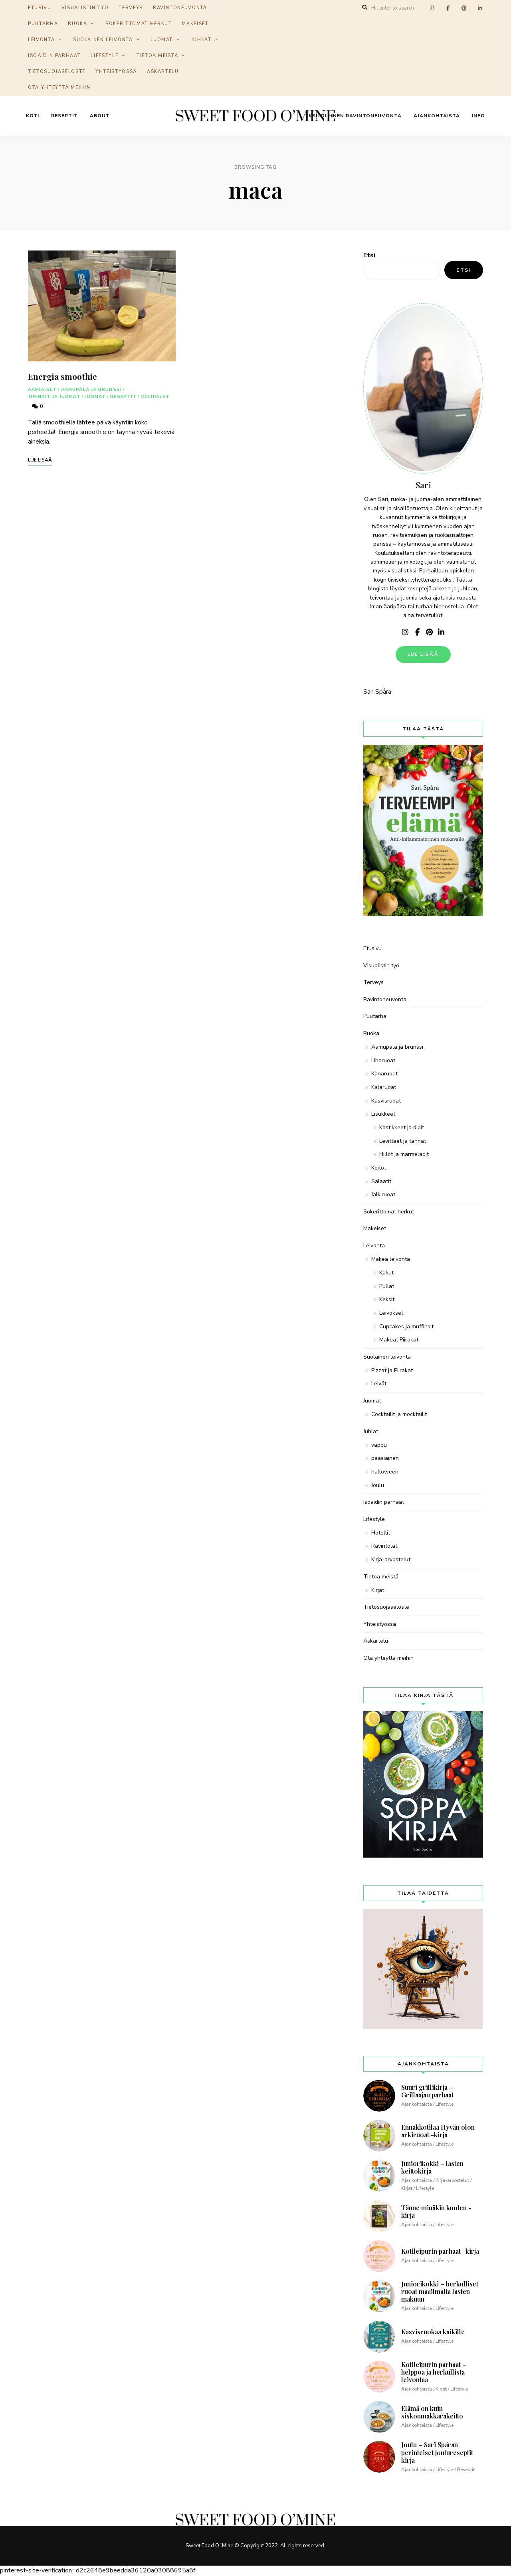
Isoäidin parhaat (54, 56)
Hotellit (381, 1533)
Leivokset (391, 1313)
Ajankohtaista (437, 116)
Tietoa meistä (157, 56)
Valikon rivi (405, 632)
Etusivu (372, 948)
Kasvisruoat (386, 1101)
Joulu (378, 1485)
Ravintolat (384, 1546)
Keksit (387, 1299)
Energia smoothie (62, 376)
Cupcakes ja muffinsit (406, 1326)
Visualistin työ (381, 966)
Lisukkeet (383, 1114)
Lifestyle (104, 56)
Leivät (379, 1384)
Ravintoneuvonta (385, 999)
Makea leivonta (391, 1259)
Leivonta (41, 40)
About (100, 116)
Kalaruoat (384, 1087)
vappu (379, 1445)
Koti (33, 116)
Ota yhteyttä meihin (59, 88)
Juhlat (201, 40)
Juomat (162, 40)
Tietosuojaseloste (57, 72)
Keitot (379, 1168)
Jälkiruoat (383, 1194)
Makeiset (195, 24)
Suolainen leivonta (103, 40)
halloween (385, 1472)
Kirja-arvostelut (391, 1559)
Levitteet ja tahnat (403, 1141)
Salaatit (381, 1181)
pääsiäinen (385, 1458)
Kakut (386, 1273)
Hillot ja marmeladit (404, 1154)
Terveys (373, 982)
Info (478, 116)
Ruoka (77, 24)
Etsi (369, 255)
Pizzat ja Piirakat (392, 1370)
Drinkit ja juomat (55, 397)
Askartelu (163, 72)
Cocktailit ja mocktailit (399, 1414)
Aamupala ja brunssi (91, 390)
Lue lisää (423, 654)
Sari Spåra (377, 692)
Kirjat (378, 1590)
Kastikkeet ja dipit (402, 1127)
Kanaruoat (384, 1074)
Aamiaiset (42, 390)
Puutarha (43, 24)
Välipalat (155, 397)
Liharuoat (383, 1060)
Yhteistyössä (116, 72)
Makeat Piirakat (399, 1340)
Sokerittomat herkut (139, 24)
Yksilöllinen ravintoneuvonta (354, 116)
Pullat (387, 1286)
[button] (494, 11)
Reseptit (64, 116)
